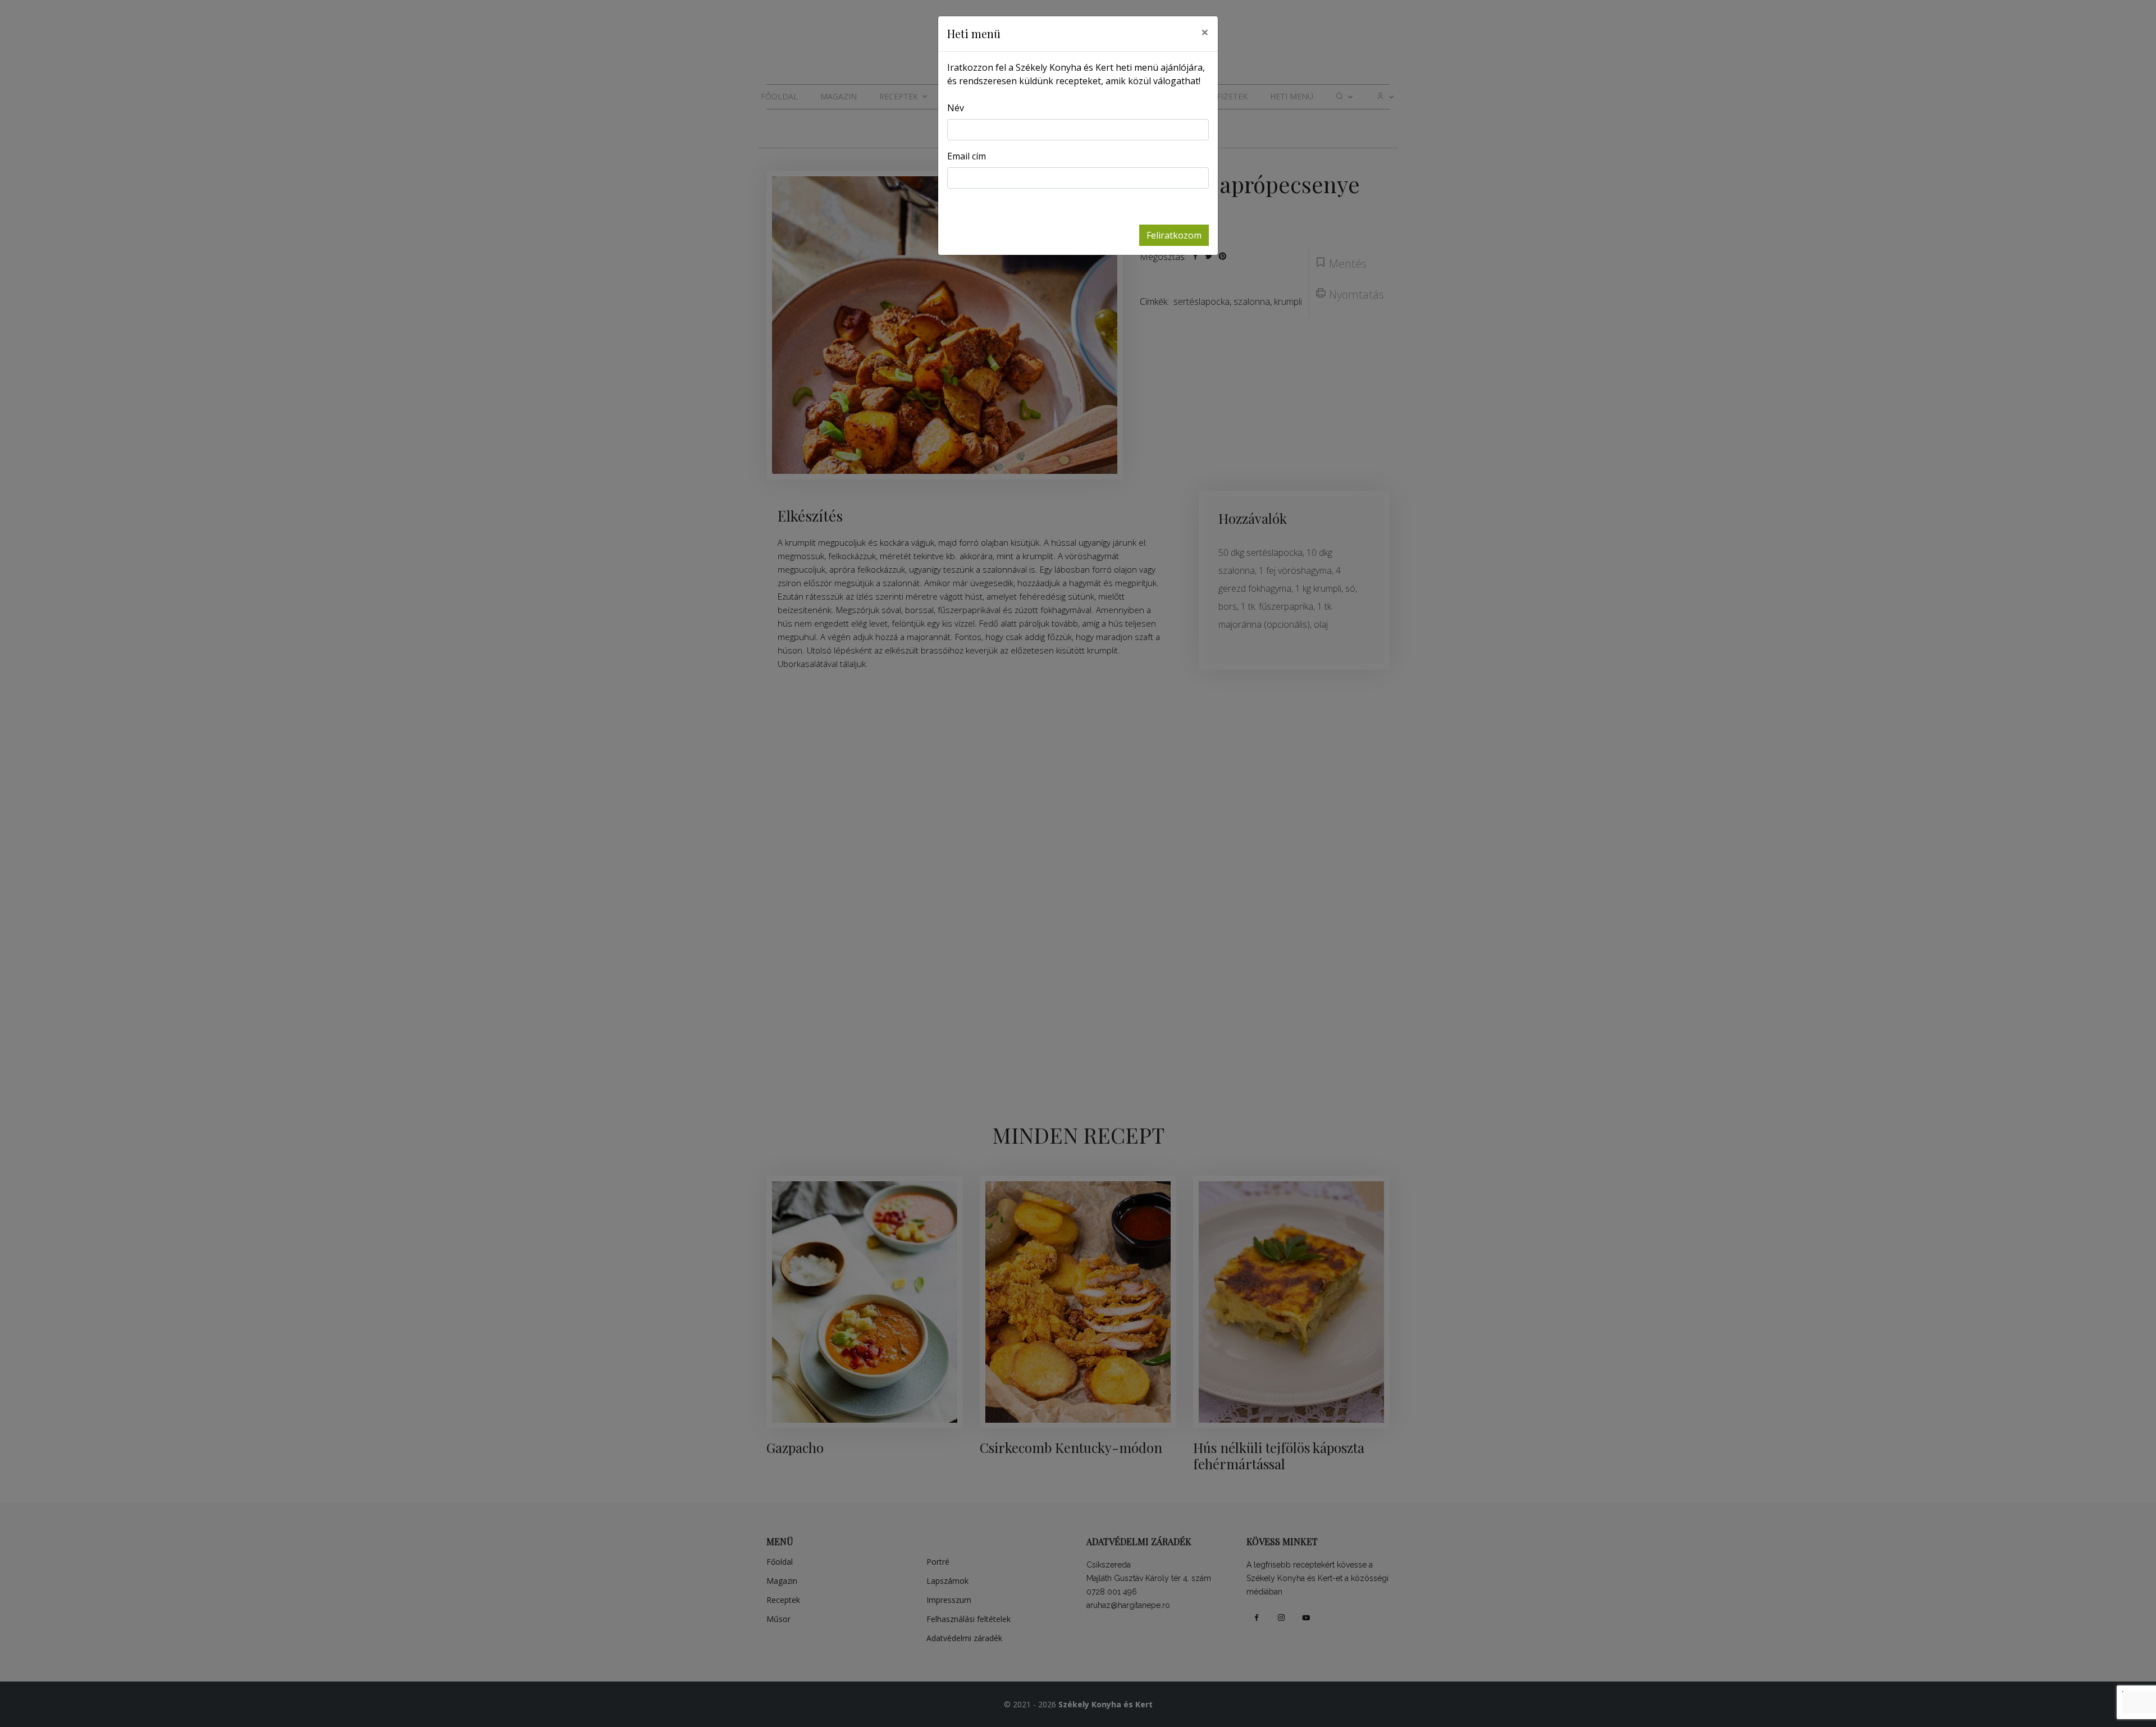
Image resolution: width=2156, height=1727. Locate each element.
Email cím (967, 156)
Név (956, 108)
